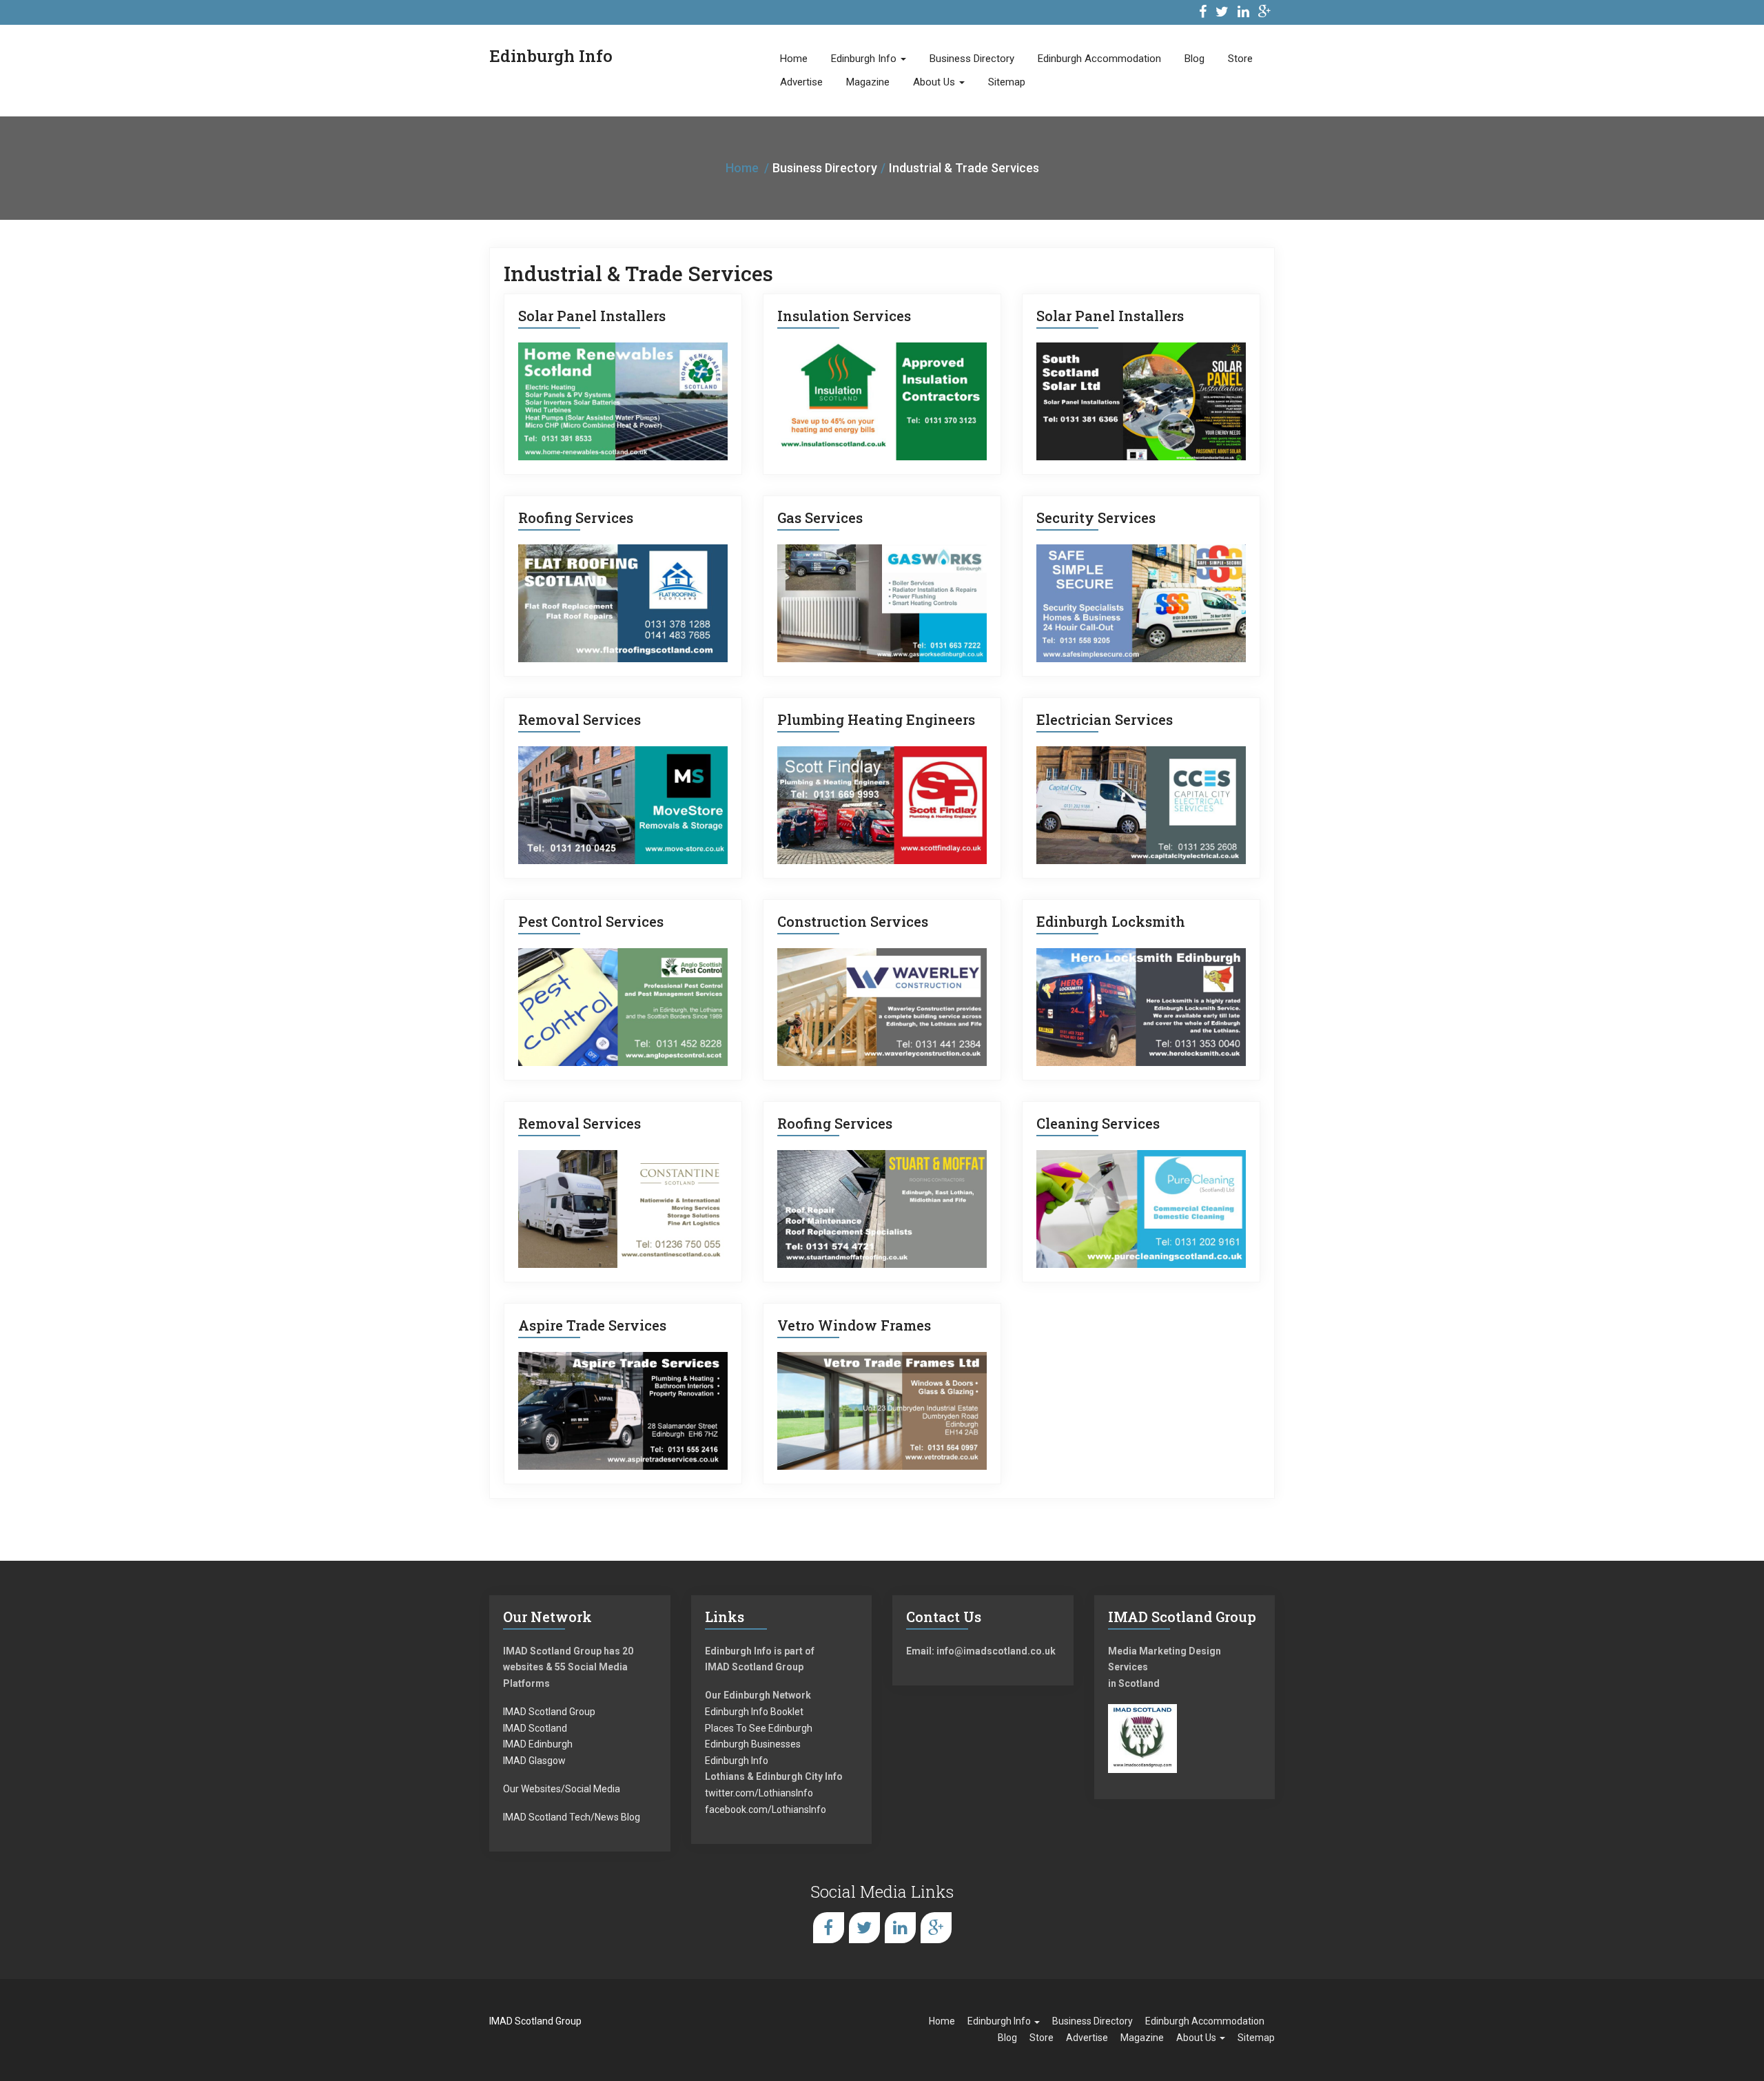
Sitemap (1007, 82)
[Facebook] (1203, 13)
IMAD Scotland (535, 1728)
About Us (935, 82)
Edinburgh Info (865, 59)
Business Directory (972, 59)
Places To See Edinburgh (759, 1728)
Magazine (868, 82)
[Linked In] (1243, 13)
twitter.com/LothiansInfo (759, 1793)
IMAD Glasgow (534, 1761)
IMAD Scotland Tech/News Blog (572, 1817)
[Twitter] (1222, 13)
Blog (1194, 59)
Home (794, 59)
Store (1240, 59)
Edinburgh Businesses (753, 1744)
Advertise (801, 82)
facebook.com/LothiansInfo (766, 1810)
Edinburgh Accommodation (1099, 59)
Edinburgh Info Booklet (754, 1712)
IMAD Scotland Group (549, 1712)
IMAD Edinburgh (538, 1744)
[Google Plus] (1265, 13)
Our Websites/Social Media (562, 1789)
